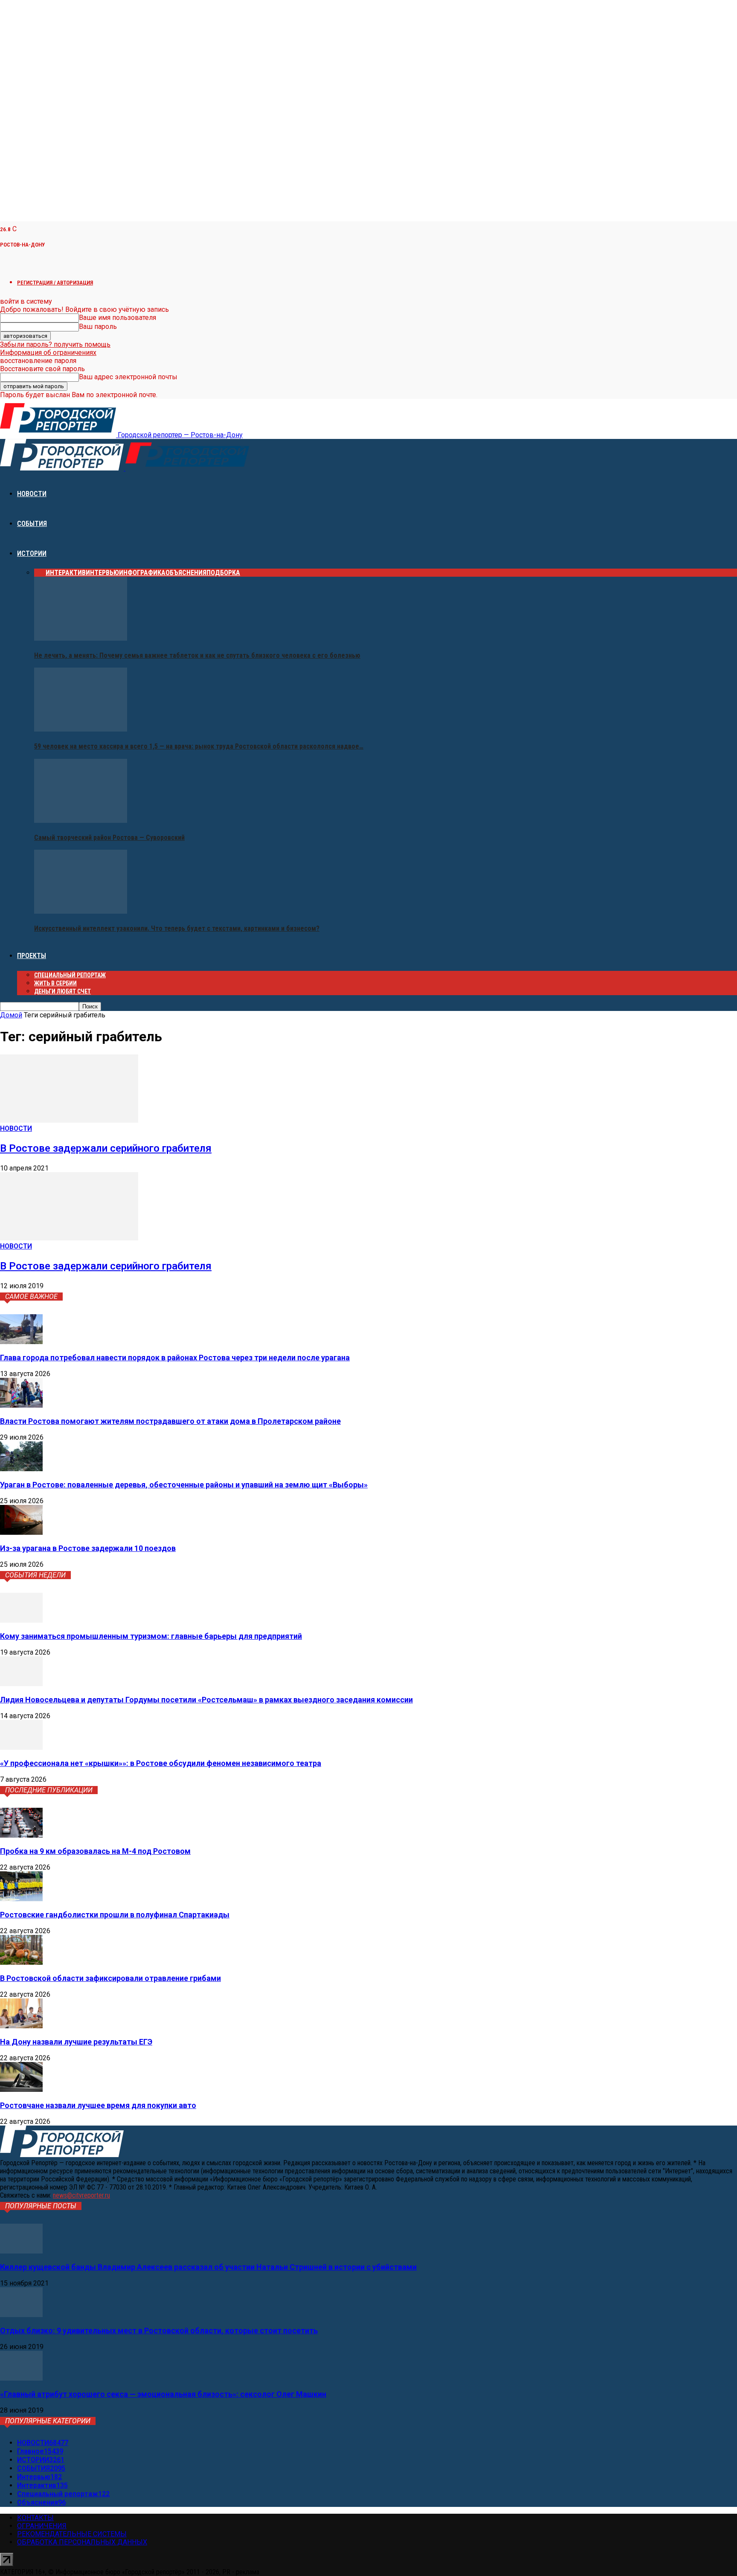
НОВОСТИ (32, 494)
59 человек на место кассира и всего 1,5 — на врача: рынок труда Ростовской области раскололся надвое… (199, 746)
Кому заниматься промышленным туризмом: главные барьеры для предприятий (151, 1636)
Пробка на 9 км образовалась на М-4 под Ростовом (95, 1851)
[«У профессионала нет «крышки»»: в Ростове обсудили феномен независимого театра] (21, 1747)
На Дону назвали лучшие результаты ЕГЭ (76, 2042)
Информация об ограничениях (48, 353)
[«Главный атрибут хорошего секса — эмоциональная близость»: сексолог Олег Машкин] (21, 2378)
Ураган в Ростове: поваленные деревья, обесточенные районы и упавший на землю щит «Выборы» (184, 1485)
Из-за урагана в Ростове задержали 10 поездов (88, 1548)
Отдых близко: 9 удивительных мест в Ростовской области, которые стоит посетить (159, 2331)
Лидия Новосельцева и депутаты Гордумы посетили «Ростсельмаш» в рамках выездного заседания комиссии (206, 1700)
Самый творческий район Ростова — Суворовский (109, 838)
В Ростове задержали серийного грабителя (106, 1148)
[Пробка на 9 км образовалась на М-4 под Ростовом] (21, 1835)
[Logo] (63, 468)
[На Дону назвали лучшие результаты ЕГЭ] (21, 2026)
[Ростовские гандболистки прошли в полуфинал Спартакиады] (21, 1899)
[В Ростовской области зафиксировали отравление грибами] (21, 1962)
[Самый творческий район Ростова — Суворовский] (81, 820)
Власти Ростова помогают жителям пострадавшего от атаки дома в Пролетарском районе (170, 1421)
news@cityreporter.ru (81, 2195)
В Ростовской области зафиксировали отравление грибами (110, 1978)
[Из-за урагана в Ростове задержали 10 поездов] (21, 1532)
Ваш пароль (98, 327)
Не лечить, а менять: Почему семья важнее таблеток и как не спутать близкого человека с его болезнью (197, 655)
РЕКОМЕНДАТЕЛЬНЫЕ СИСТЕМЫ (72, 2534)
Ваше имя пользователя (118, 318)
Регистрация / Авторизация (55, 283)
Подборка (223, 573)
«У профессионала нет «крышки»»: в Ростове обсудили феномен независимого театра (161, 1763)
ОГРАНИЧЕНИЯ (42, 2526)
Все (40, 573)
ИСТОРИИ (32, 553)
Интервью (102, 573)
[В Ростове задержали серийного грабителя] (69, 1120)
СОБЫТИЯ (32, 524)
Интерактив (66, 573)
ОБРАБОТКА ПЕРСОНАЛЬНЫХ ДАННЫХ (82, 2542)
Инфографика (142, 573)
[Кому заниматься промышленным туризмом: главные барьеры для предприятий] (21, 1620)
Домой (11, 1015)
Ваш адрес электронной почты (128, 377)
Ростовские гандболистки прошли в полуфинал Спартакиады (115, 1915)
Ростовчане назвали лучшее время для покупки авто (98, 2105)
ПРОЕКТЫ (32, 956)
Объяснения (186, 573)
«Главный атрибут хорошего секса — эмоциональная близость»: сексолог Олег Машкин (163, 2394)
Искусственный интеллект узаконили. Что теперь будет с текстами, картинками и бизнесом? (177, 928)
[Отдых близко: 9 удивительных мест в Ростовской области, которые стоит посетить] (21, 2315)
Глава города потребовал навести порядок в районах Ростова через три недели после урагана (175, 1358)
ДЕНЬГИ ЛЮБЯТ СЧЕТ (62, 991)
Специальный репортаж (70, 975)
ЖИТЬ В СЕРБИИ (55, 983)
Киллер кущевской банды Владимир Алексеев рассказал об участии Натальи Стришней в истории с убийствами (208, 2267)
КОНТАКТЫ (35, 2518)
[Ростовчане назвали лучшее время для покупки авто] (21, 2090)
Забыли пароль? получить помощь (55, 344)
